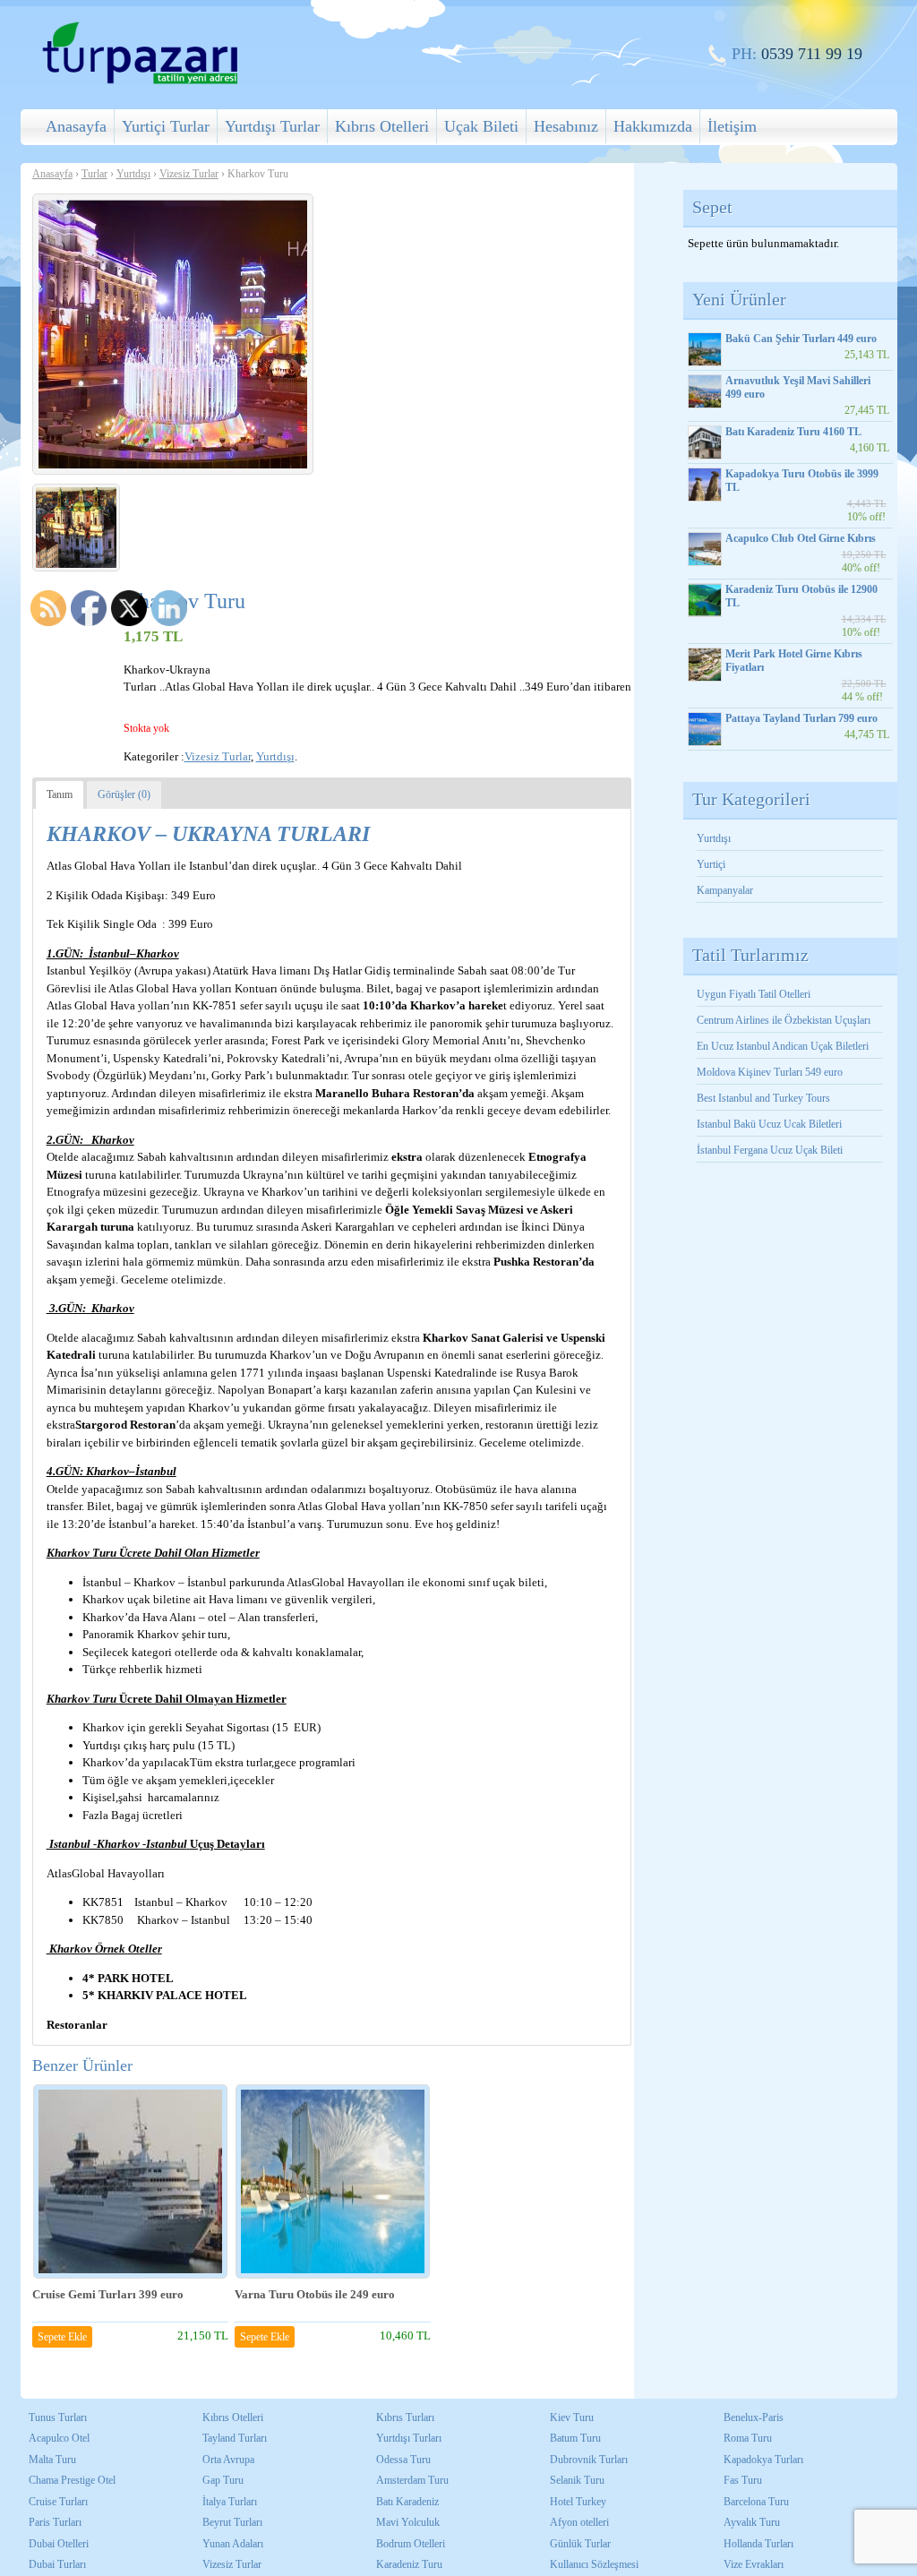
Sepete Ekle (62, 2337)
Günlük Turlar (580, 2544)
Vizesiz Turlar (189, 174)
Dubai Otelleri (59, 2544)
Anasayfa (76, 126)
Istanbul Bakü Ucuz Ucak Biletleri (769, 1124)
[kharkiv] (76, 528)
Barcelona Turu (756, 2502)
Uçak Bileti (481, 126)
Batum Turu (575, 2438)
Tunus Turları (58, 2417)
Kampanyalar (725, 890)
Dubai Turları (57, 2564)
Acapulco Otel (59, 2438)
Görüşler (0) (124, 794)
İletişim (732, 126)
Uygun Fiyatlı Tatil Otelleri (754, 994)
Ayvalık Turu (752, 2522)
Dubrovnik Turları (589, 2460)
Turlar (94, 174)
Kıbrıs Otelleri (382, 126)
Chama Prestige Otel (72, 2480)
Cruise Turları (58, 2502)
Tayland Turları (235, 2438)
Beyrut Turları (232, 2522)
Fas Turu (743, 2480)
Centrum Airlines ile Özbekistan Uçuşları (784, 1020)
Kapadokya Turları (763, 2460)
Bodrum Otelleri (411, 2544)
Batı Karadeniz (407, 2502)
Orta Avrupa (228, 2460)
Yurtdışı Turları (409, 2438)
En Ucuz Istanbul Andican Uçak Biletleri (783, 1046)
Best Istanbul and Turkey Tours (763, 1098)
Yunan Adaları (233, 2544)
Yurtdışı (133, 174)
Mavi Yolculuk (408, 2522)
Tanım (60, 794)
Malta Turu (52, 2460)
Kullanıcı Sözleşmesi (594, 2564)
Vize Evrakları (754, 2564)
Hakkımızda (653, 126)
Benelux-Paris (754, 2417)
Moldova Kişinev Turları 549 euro (770, 1072)
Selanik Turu (577, 2480)
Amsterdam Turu (412, 2480)
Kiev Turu (572, 2417)
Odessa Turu (403, 2460)
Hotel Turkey (578, 2502)
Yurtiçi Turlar (166, 126)
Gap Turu (223, 2480)
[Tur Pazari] (140, 82)
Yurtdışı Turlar (272, 126)
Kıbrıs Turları (405, 2417)
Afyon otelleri (579, 2522)
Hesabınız (566, 126)
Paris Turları (55, 2522)
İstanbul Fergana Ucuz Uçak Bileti (770, 1150)
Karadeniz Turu (409, 2564)
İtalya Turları (230, 2502)
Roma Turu (748, 2438)
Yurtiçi (711, 864)
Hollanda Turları (758, 2544)
